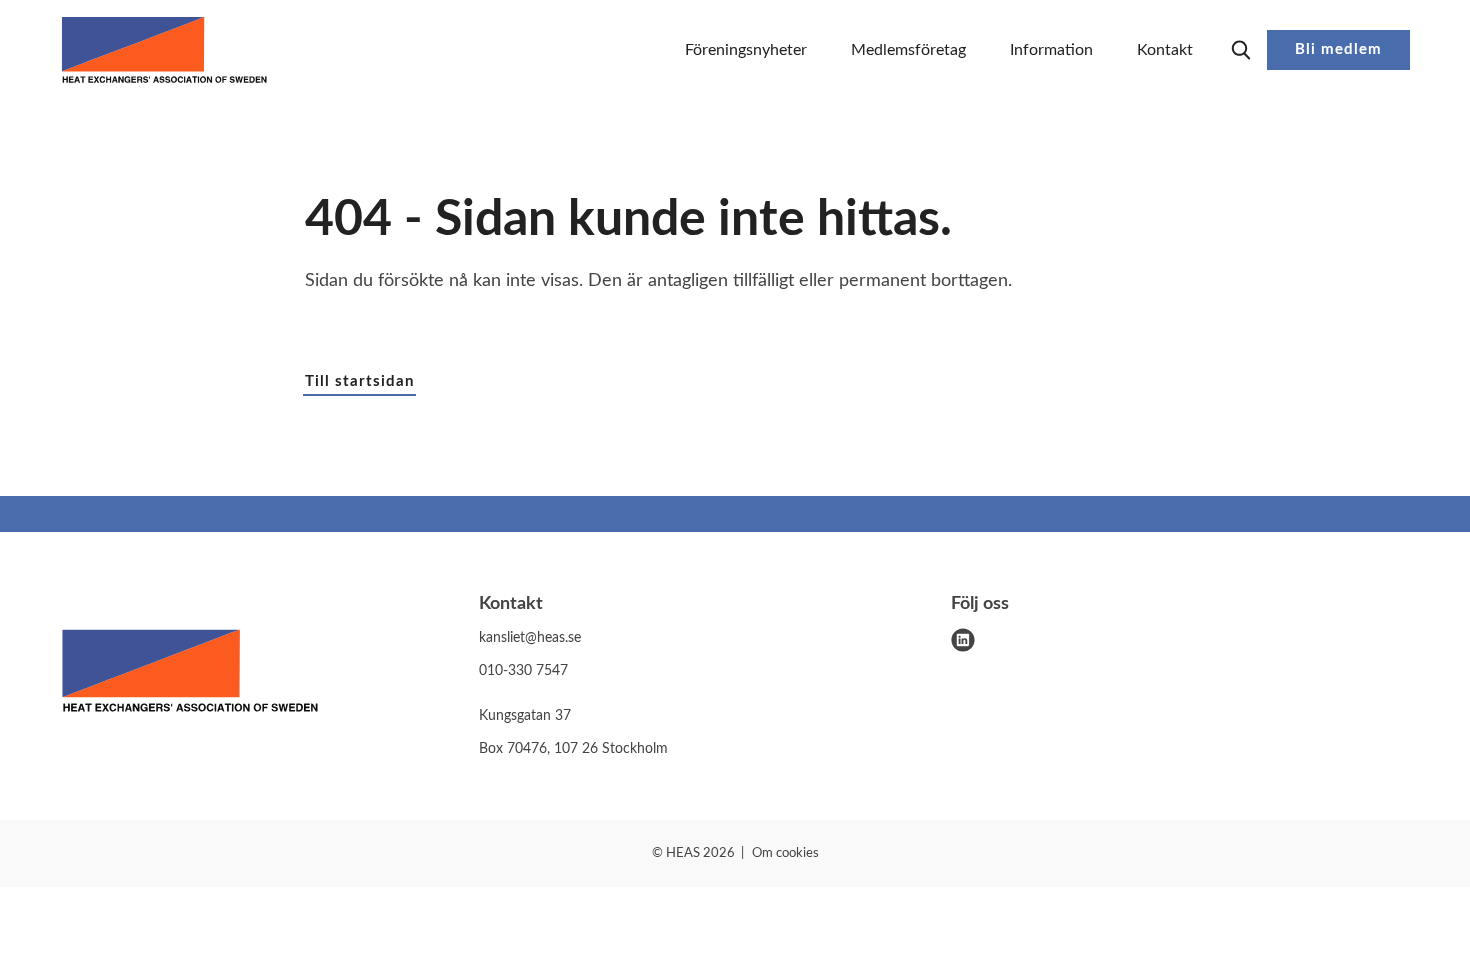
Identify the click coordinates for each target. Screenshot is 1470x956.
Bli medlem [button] (1338, 49)
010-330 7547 (523, 671)
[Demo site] (164, 50)
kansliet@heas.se (530, 638)
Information (1051, 50)
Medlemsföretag (908, 50)
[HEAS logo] (190, 675)
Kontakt (1165, 50)
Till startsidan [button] (359, 381)
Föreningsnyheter (746, 50)
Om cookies (785, 853)
